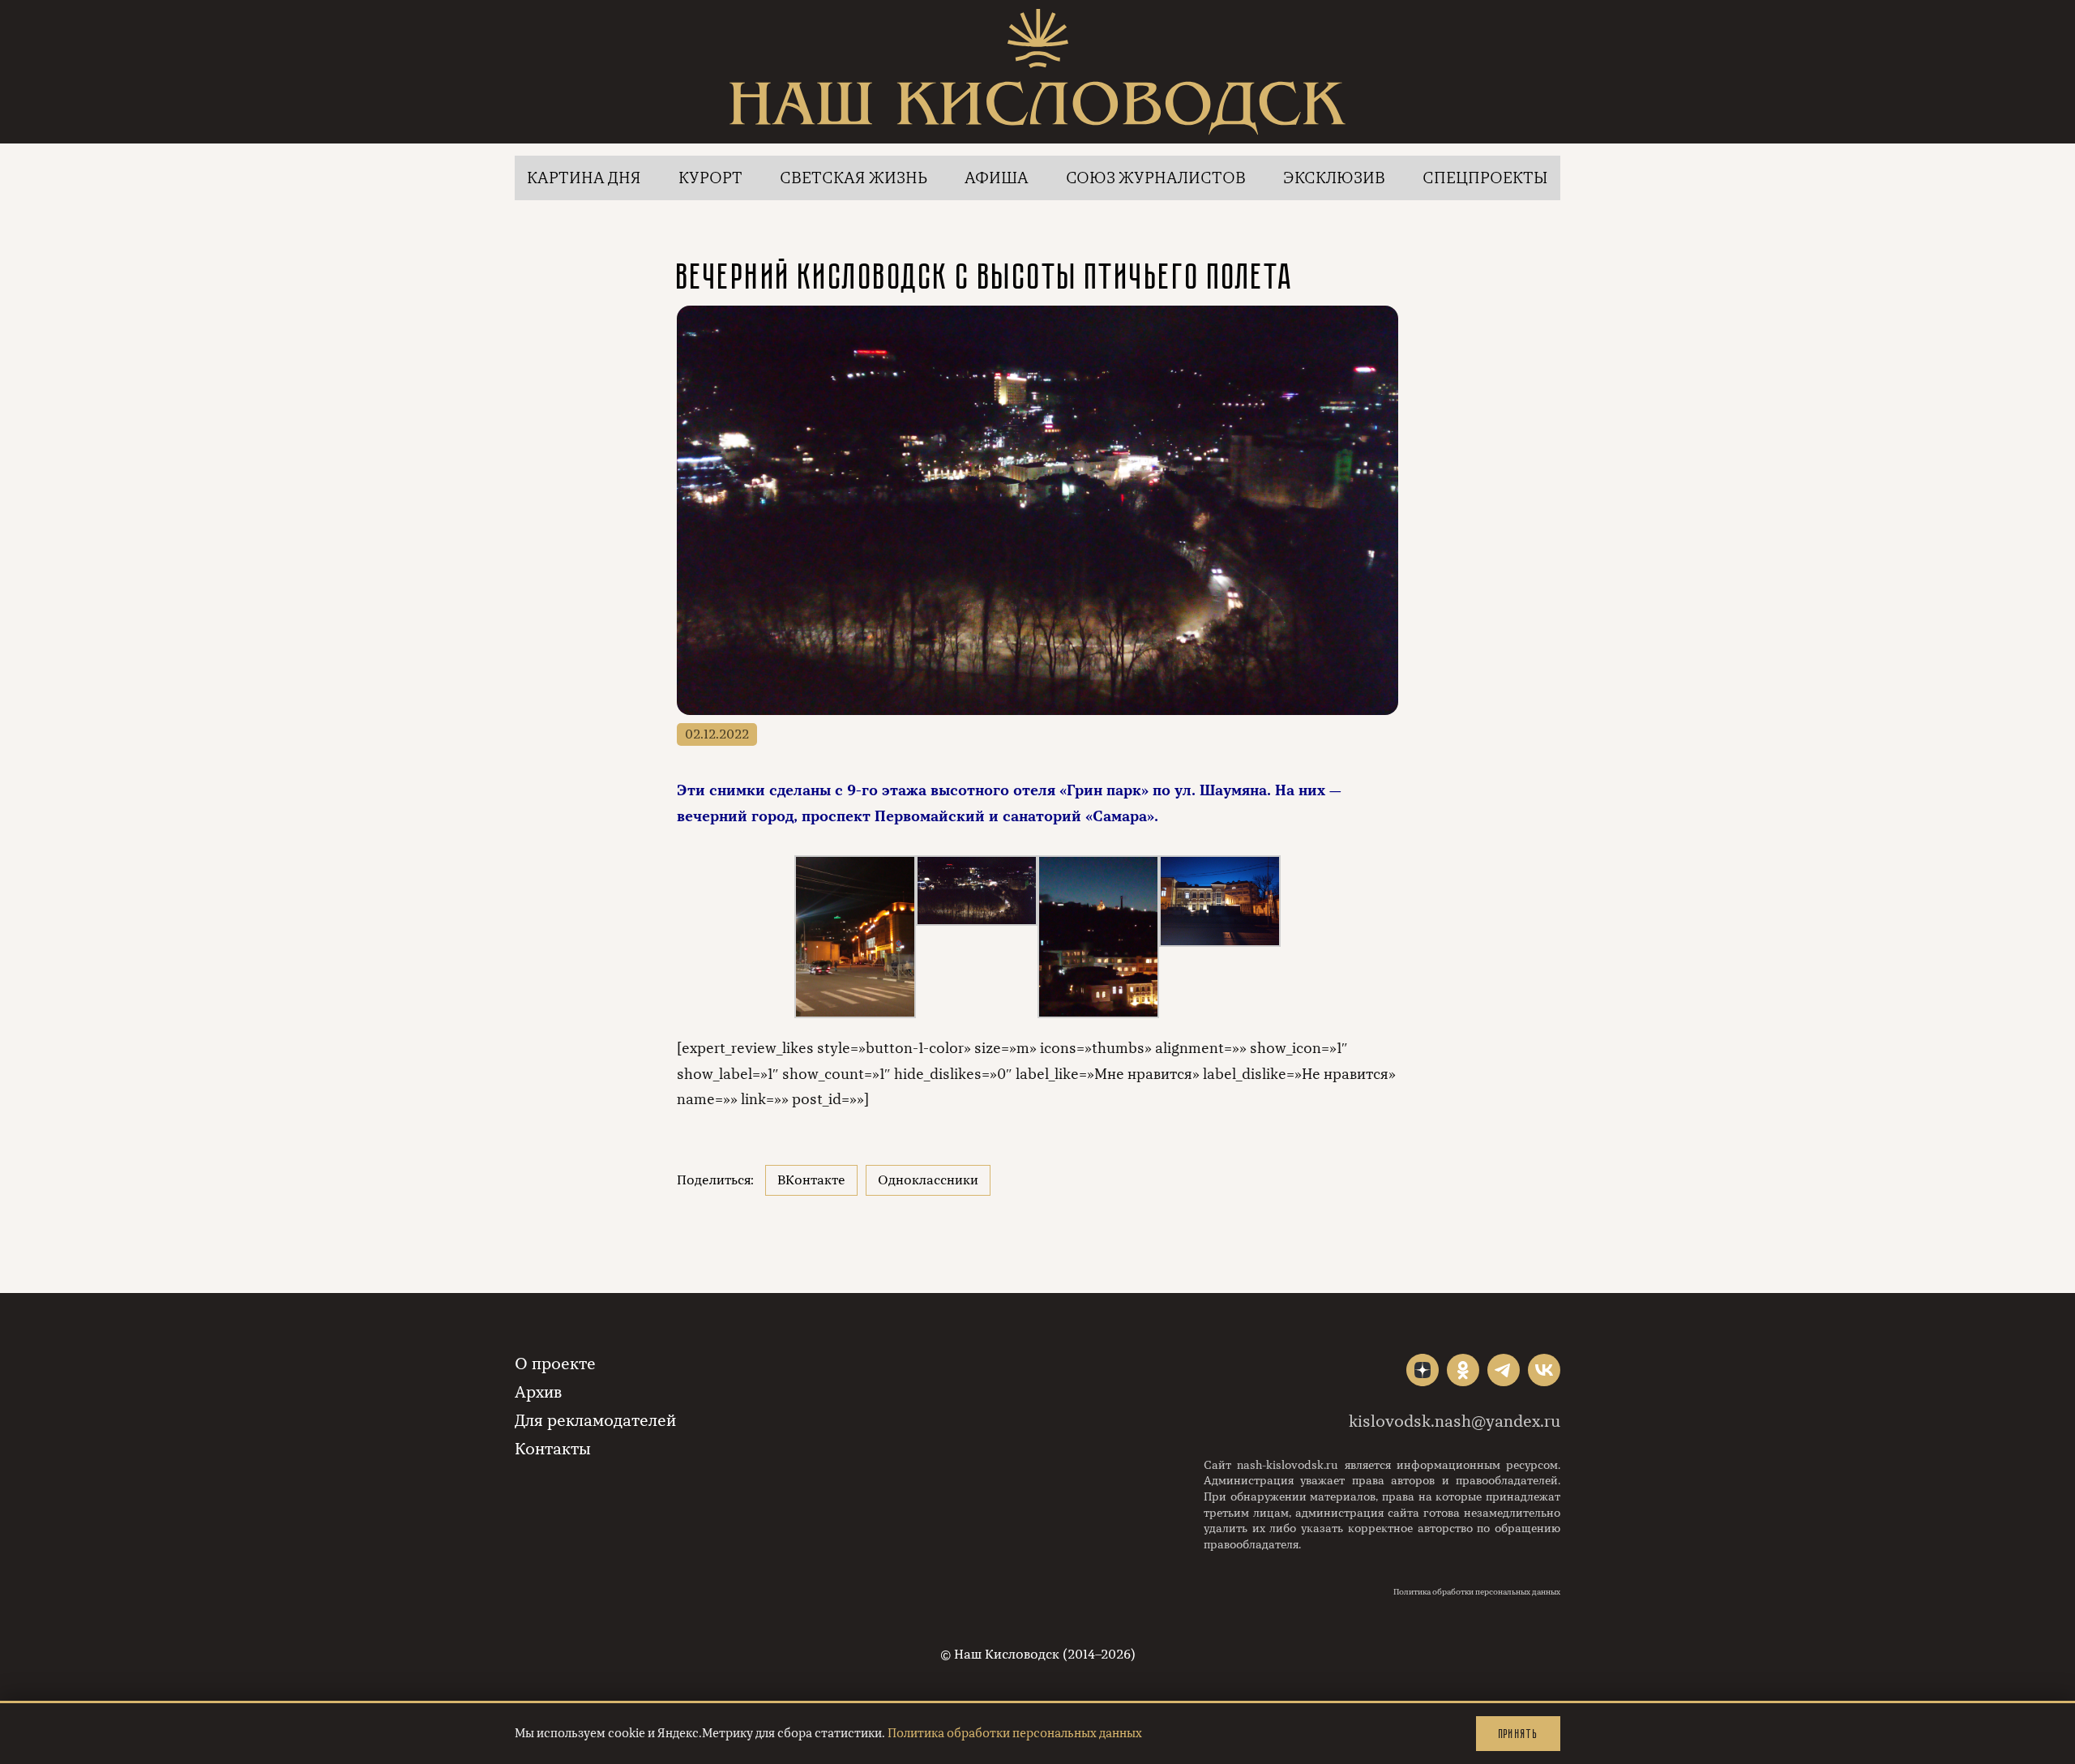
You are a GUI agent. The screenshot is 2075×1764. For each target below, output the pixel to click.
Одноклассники (928, 1180)
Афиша (997, 178)
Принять (1518, 1734)
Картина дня (584, 178)
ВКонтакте (811, 1180)
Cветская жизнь (854, 178)
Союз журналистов (1156, 178)
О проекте (555, 1364)
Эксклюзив (1334, 178)
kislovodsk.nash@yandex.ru (1455, 1421)
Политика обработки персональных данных (1477, 1592)
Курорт (710, 178)
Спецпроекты (1485, 178)
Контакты (553, 1449)
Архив (538, 1392)
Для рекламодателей (595, 1421)
